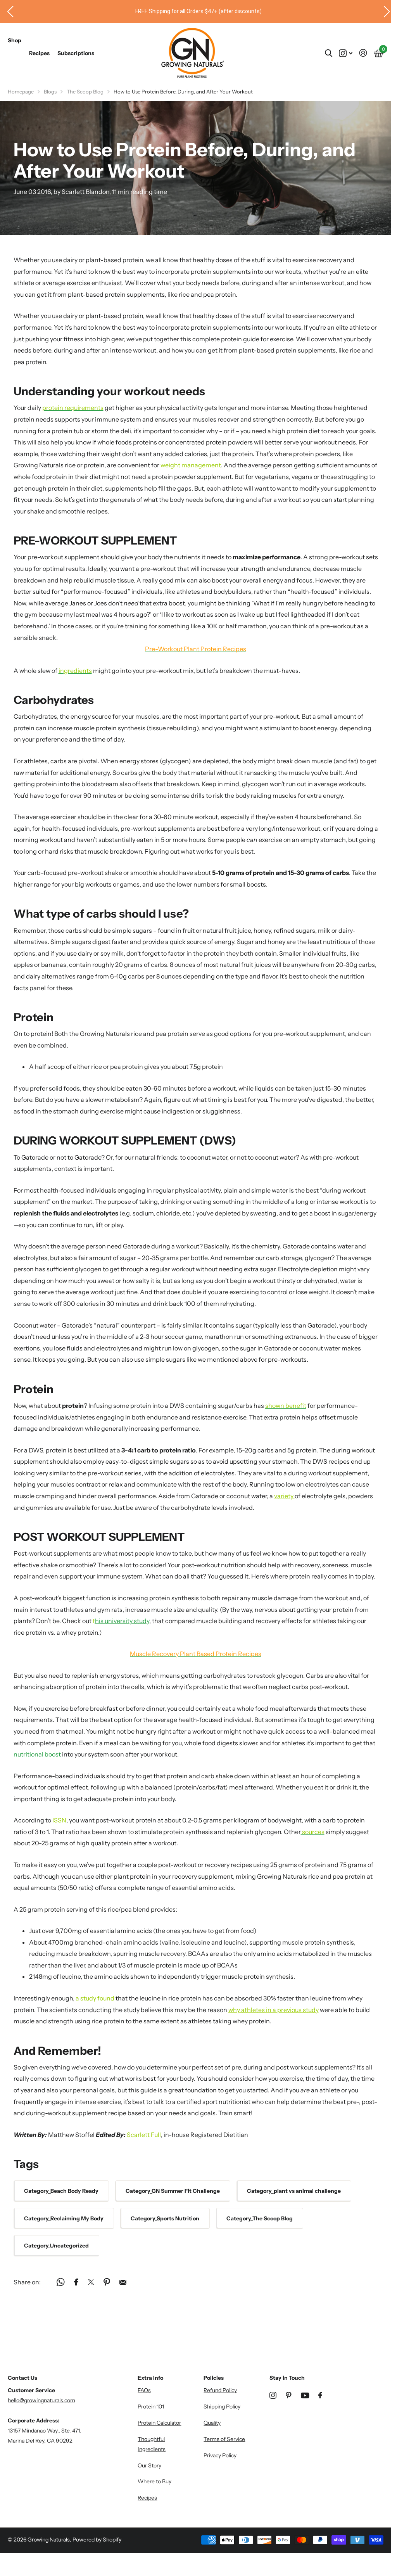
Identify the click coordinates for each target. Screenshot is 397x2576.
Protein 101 (151, 2407)
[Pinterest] (289, 2395)
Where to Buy (154, 2481)
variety (284, 1496)
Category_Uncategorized (56, 2246)
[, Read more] (346, 53)
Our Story (149, 2465)
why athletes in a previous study (274, 2010)
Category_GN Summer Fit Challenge (173, 2191)
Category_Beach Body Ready (61, 2191)
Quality (212, 2423)
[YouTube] (305, 2395)
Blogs (50, 92)
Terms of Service (224, 2439)
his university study (122, 1621)
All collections (15, 49)
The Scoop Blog (85, 92)
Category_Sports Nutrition (165, 2218)
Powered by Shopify (97, 2540)
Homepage (21, 92)
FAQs (144, 2390)
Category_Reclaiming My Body (64, 2218)
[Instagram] (273, 2395)
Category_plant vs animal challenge (294, 2191)
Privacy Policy (220, 2455)
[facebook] (320, 2395)
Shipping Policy (222, 2407)
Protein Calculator (159, 2423)
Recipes (39, 53)
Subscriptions (76, 53)
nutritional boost (37, 1754)
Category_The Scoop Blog (260, 2218)
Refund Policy (220, 2390)
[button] (7, 12)
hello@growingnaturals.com (41, 2400)
